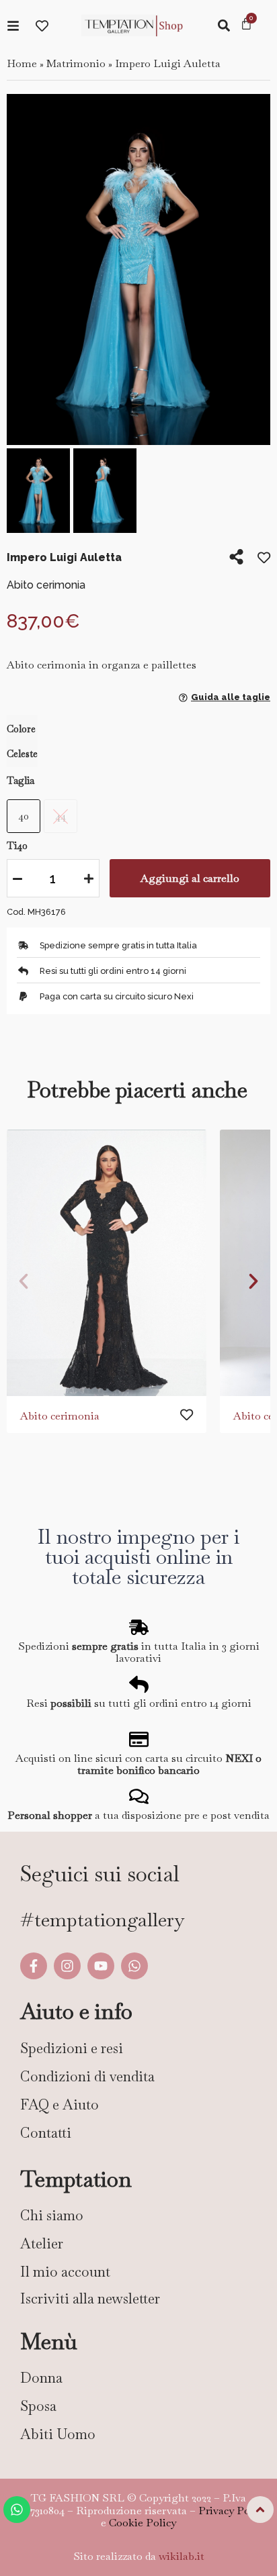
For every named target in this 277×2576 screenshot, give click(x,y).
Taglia (21, 781)
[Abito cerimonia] (107, 1263)
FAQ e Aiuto (60, 2104)
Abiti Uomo (58, 2434)
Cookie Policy (143, 2523)
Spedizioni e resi (72, 2048)
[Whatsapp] (134, 1966)
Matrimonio (76, 63)
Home (22, 63)
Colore (21, 729)
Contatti (46, 2133)
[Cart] (246, 25)
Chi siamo (52, 2215)
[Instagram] (67, 1966)
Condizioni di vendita (87, 2076)
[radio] (24, 816)
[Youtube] (101, 1966)
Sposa (38, 2406)
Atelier (42, 2243)
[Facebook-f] (34, 1966)
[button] (22, 271)
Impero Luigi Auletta (168, 63)
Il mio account (65, 2272)
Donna (41, 2378)
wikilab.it (182, 2556)
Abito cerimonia (60, 1416)
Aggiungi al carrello (190, 878)
